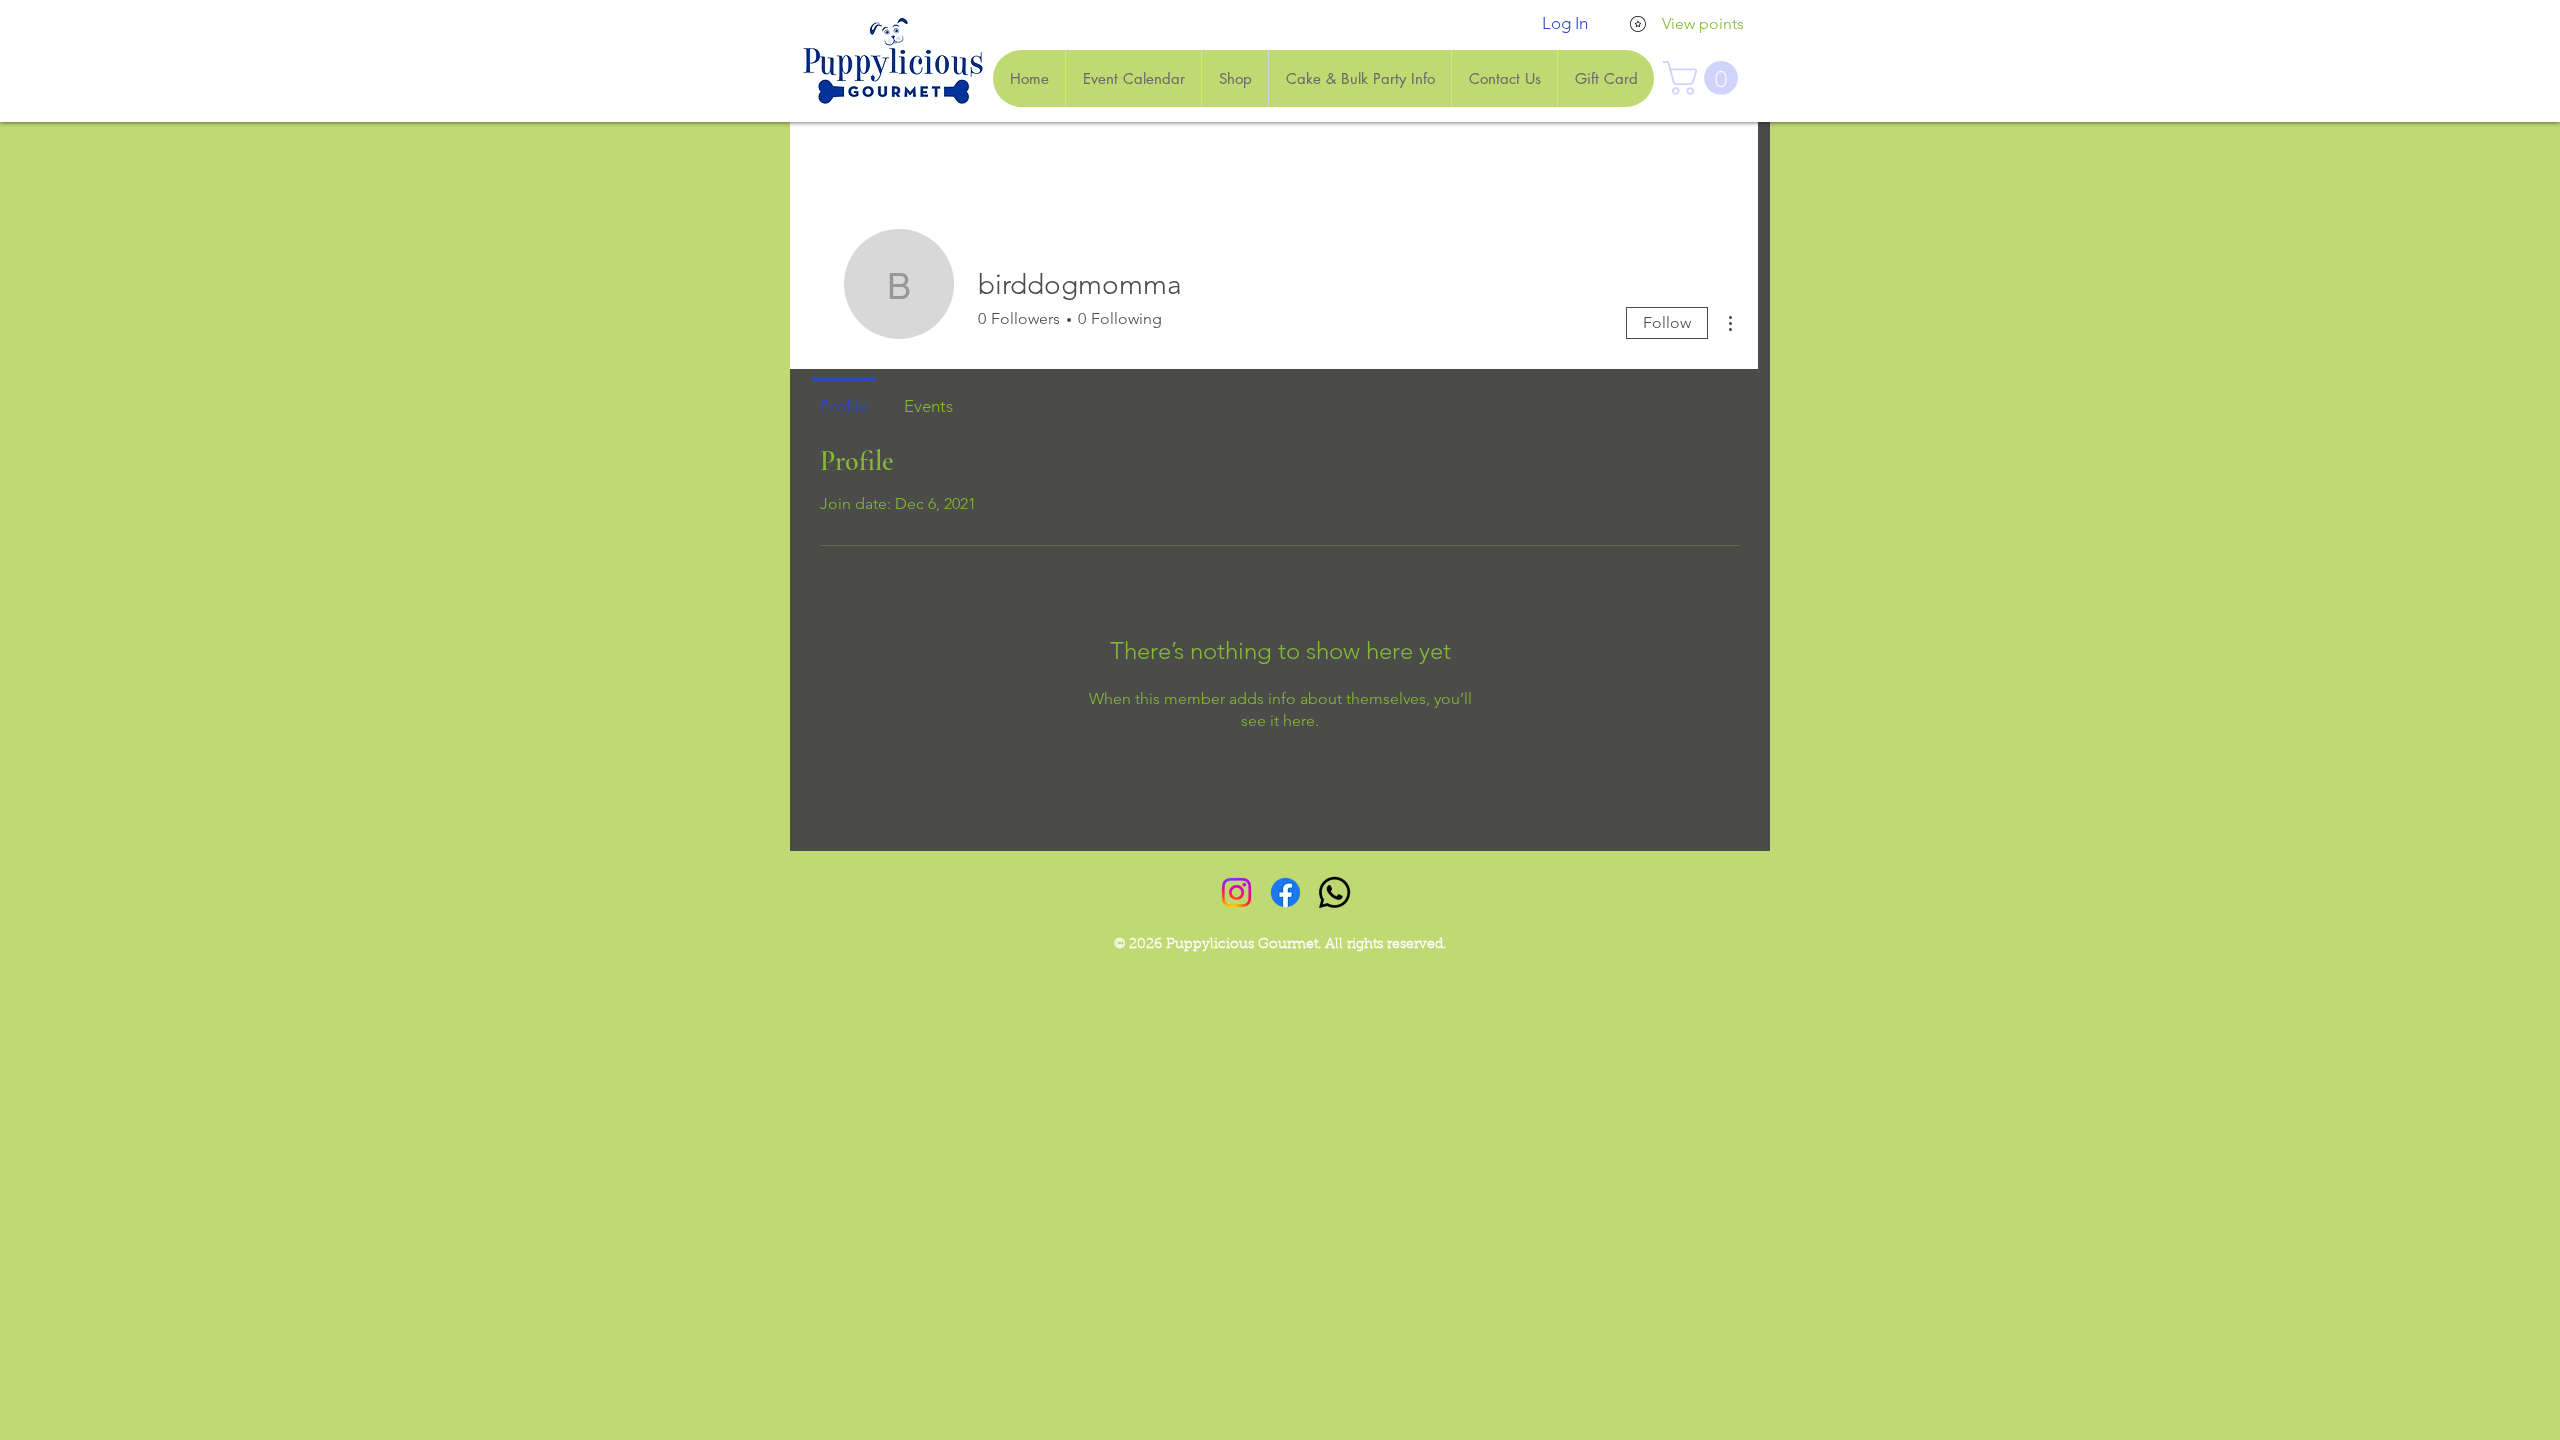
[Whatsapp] (1334, 892)
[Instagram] (1236, 892)
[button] (1704, 78)
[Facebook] (1285, 892)
